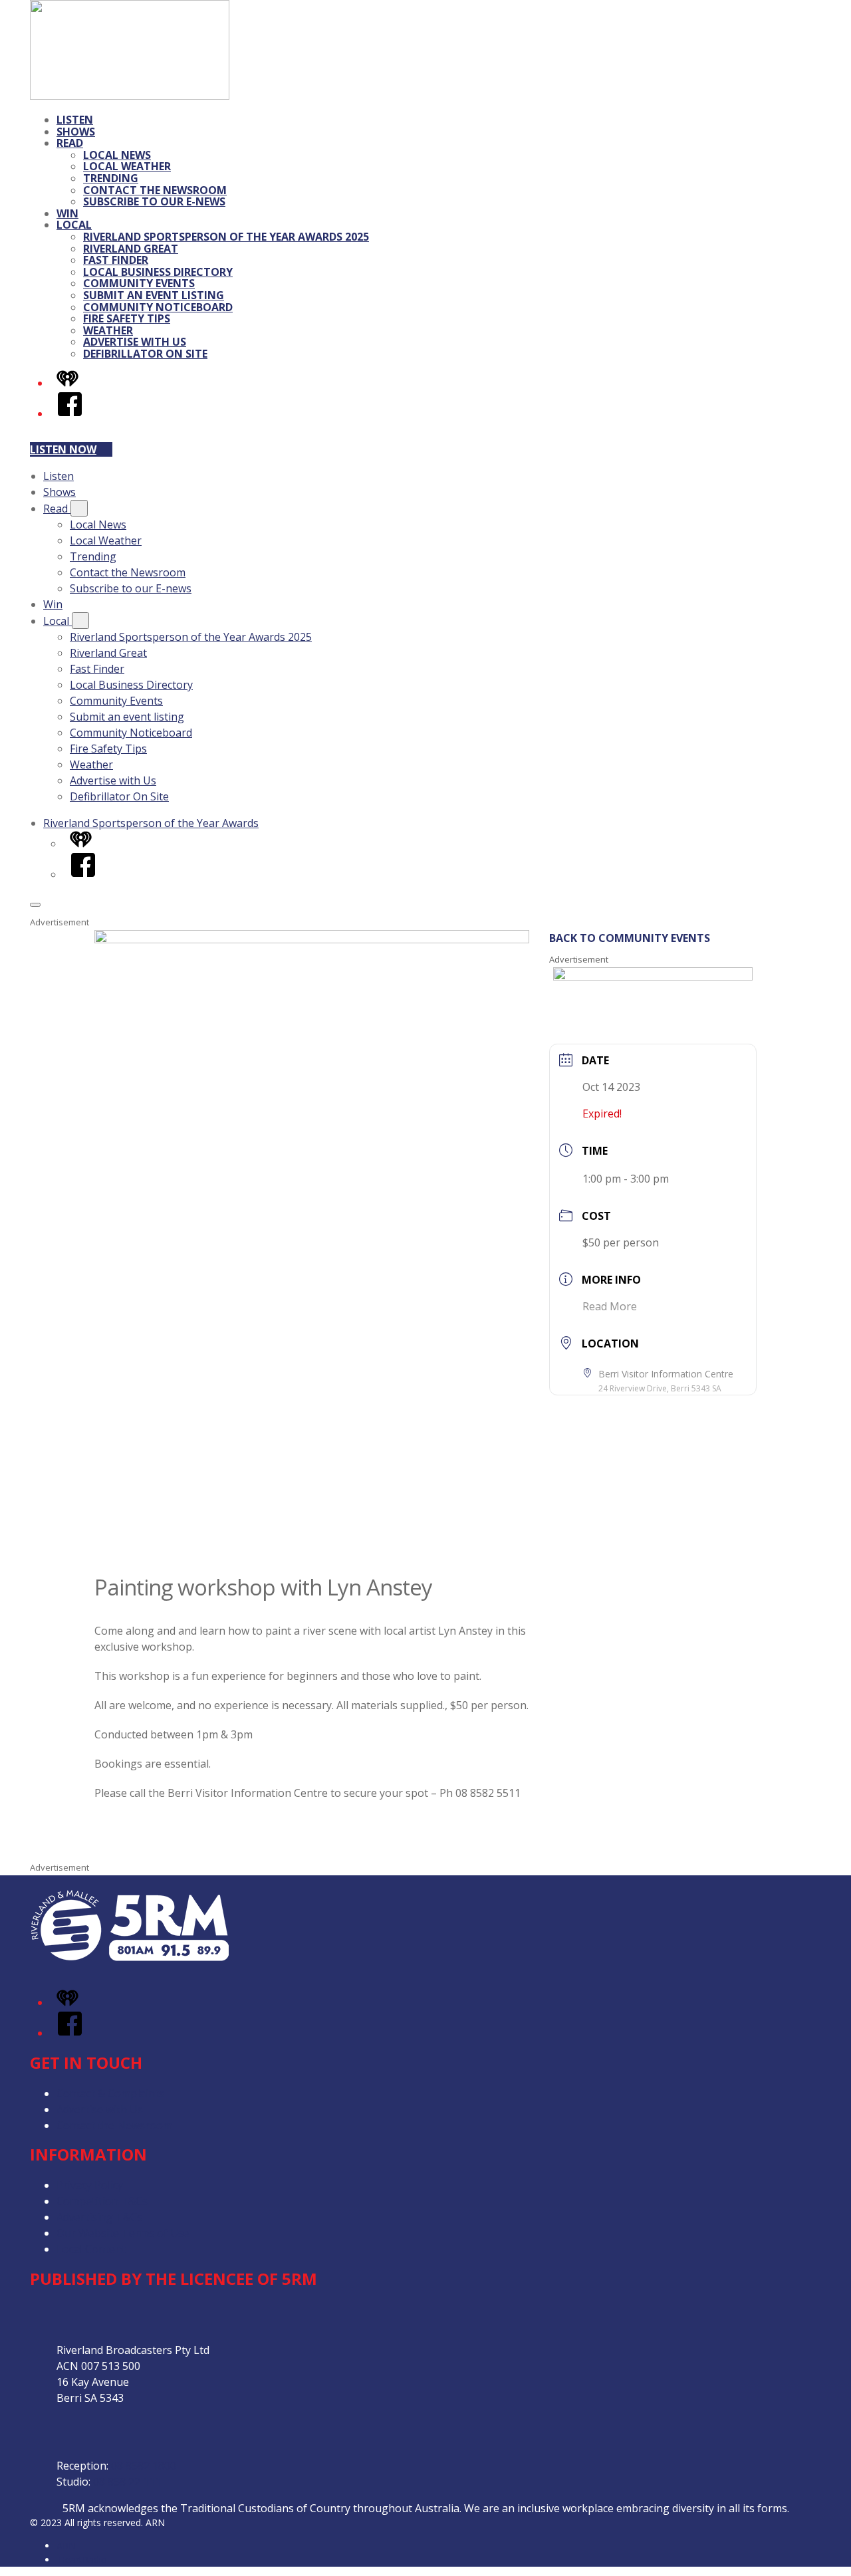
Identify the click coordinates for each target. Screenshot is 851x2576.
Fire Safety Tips (127, 318)
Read (70, 143)
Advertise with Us (135, 342)
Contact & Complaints (110, 2093)
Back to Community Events (630, 938)
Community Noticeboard (158, 307)
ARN (66, 2546)
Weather (108, 330)
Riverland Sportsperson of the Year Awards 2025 (226, 237)
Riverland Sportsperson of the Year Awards (151, 823)
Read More (610, 1306)
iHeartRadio (82, 2560)
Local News (117, 155)
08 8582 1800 (144, 2466)
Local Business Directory (158, 272)
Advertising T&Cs (99, 2217)
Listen (75, 120)
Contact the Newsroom (155, 190)
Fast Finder (116, 260)
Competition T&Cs (102, 2201)
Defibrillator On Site (145, 354)
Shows (76, 132)
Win (67, 213)
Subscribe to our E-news (154, 201)
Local (74, 225)
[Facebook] (70, 413)
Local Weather (127, 166)
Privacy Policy (90, 2185)
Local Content (91, 2249)
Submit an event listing (154, 295)
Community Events (139, 283)
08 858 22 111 (127, 2482)
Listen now (63, 449)
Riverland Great (131, 249)
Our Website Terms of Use (123, 2233)
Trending (111, 178)
